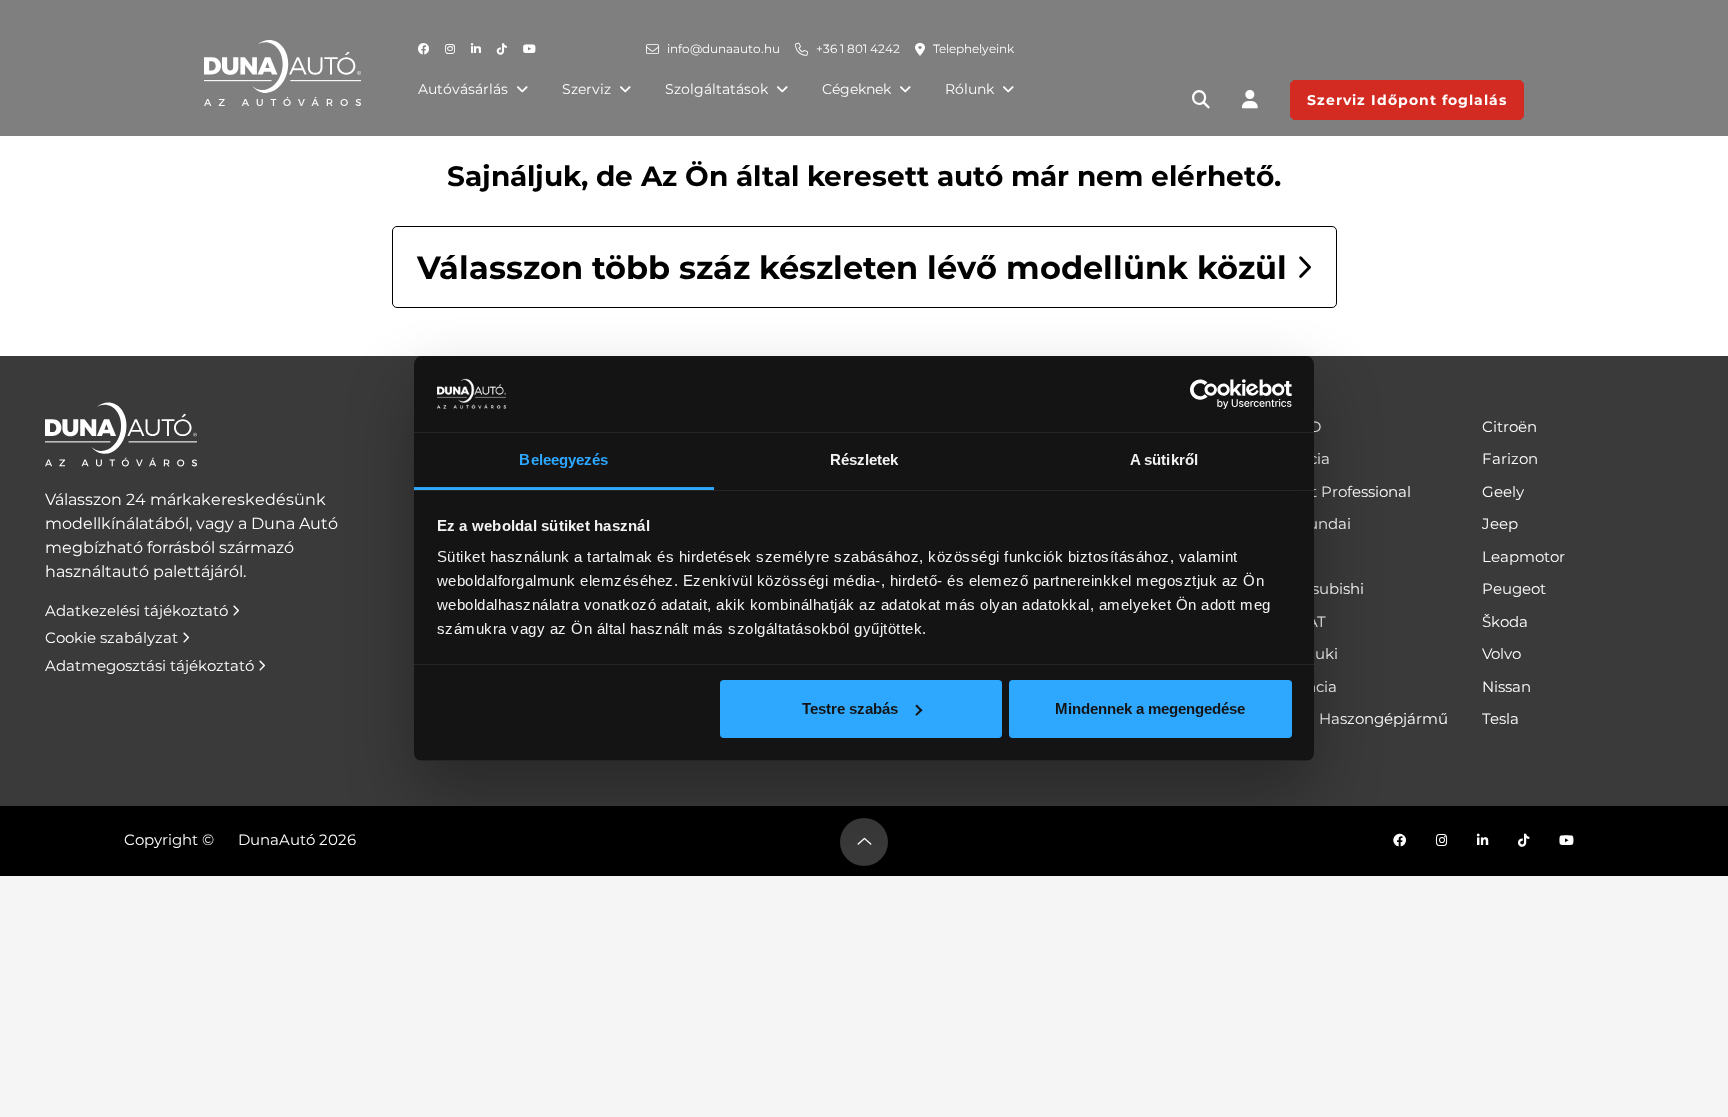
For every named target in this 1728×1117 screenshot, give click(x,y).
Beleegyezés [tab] (563, 459)
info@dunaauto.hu (723, 48)
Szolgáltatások (716, 89)
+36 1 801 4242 (858, 48)
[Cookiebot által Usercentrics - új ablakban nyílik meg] (1204, 394)
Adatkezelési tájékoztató (138, 610)
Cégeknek (856, 89)
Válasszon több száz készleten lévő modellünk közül (856, 267)
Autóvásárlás (463, 89)
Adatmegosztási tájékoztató (151, 665)
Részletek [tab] (864, 459)
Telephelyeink (973, 48)
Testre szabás (850, 708)
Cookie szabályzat (113, 637)
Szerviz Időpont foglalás (1407, 100)
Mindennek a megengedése (1150, 708)
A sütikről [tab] (1164, 459)
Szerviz (586, 89)
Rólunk (969, 89)
